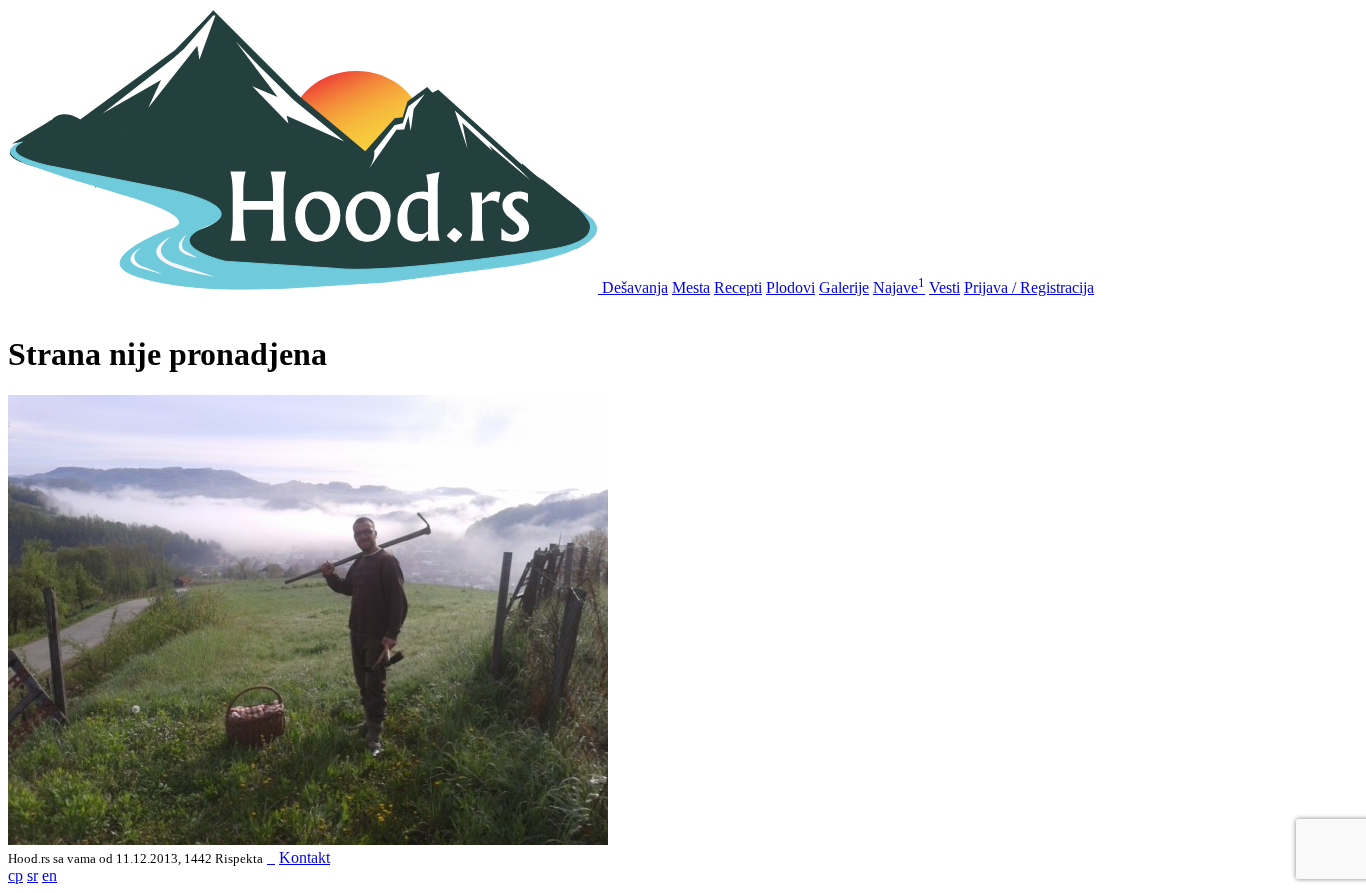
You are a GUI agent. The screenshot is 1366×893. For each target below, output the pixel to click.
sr (32, 875)
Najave (899, 287)
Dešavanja (635, 287)
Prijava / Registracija (1029, 287)
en (49, 875)
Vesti (944, 287)
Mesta (691, 287)
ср (15, 875)
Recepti (738, 287)
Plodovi (790, 287)
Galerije (844, 287)
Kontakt (304, 857)
